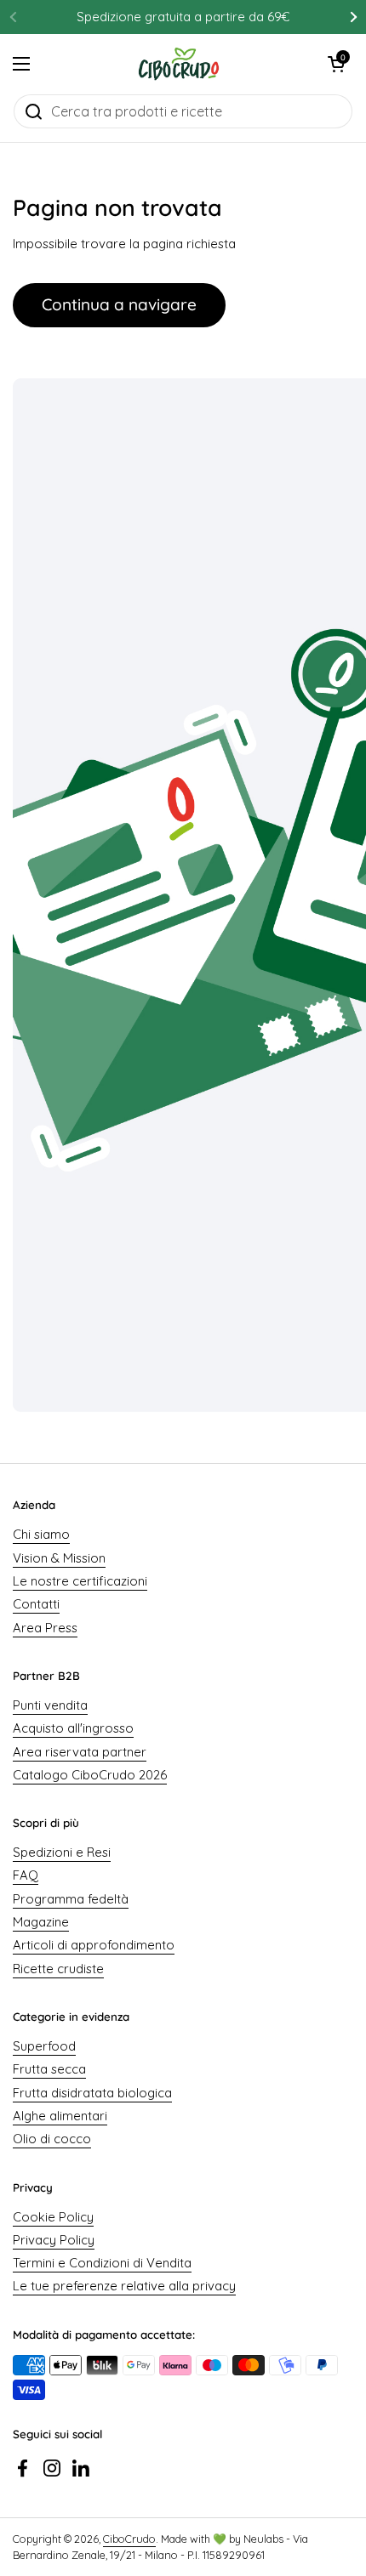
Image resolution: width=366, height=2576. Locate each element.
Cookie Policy (53, 2217)
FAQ (26, 1875)
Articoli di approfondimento (94, 1945)
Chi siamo (41, 1534)
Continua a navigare (119, 304)
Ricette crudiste (58, 1969)
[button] (336, 64)
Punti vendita (50, 1705)
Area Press (45, 1628)
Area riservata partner (80, 1752)
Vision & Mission (59, 1558)
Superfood (44, 2046)
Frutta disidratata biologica (92, 2093)
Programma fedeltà (71, 1899)
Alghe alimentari (60, 2116)
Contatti (36, 1604)
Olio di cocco (52, 2139)
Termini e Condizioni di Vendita (102, 2263)
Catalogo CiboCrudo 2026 (90, 1775)
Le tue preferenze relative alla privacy (124, 2286)
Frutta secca (49, 2069)
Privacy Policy (54, 2240)
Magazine (41, 1922)
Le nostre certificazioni (80, 1581)
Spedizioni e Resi (62, 1852)
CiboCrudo (129, 2539)
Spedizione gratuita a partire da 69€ (183, 17)
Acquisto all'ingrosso (73, 1728)
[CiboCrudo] (179, 64)
